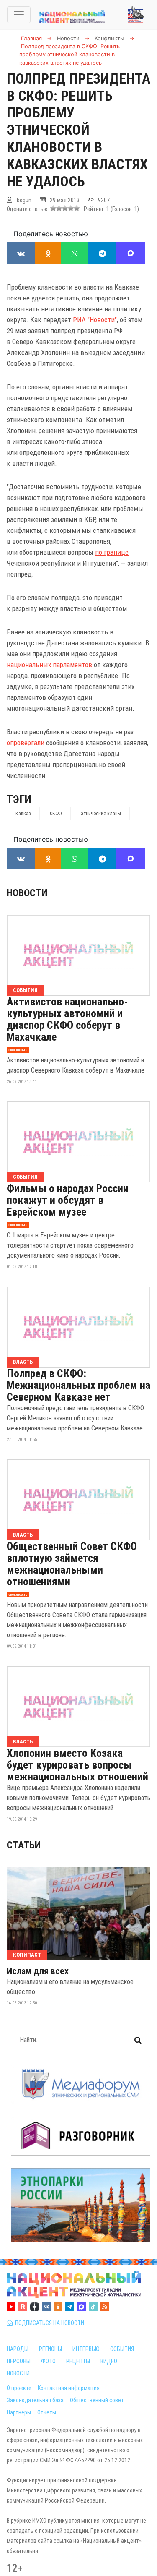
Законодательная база (35, 2400)
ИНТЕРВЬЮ (86, 2349)
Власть (23, 1362)
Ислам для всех (38, 1971)
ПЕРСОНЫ (19, 2361)
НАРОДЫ (18, 2349)
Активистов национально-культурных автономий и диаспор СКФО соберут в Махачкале (67, 1019)
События (25, 990)
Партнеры (19, 2412)
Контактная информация (69, 2388)
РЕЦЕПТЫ (78, 2361)
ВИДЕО (109, 2361)
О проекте (19, 2388)
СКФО (56, 814)
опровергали (26, 743)
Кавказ (23, 814)
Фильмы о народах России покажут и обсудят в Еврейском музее (68, 1200)
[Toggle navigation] (19, 15)
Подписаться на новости (48, 2323)
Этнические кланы (101, 814)
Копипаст (27, 1955)
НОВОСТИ (18, 2373)
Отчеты (47, 2412)
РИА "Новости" (95, 320)
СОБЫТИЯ (122, 2349)
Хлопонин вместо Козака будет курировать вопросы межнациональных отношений (77, 1765)
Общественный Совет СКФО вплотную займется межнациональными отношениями (72, 1564)
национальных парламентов (49, 665)
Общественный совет (97, 2400)
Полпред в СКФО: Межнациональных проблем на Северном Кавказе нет (78, 1385)
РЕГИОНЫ (50, 2349)
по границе (112, 552)
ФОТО (48, 2361)
